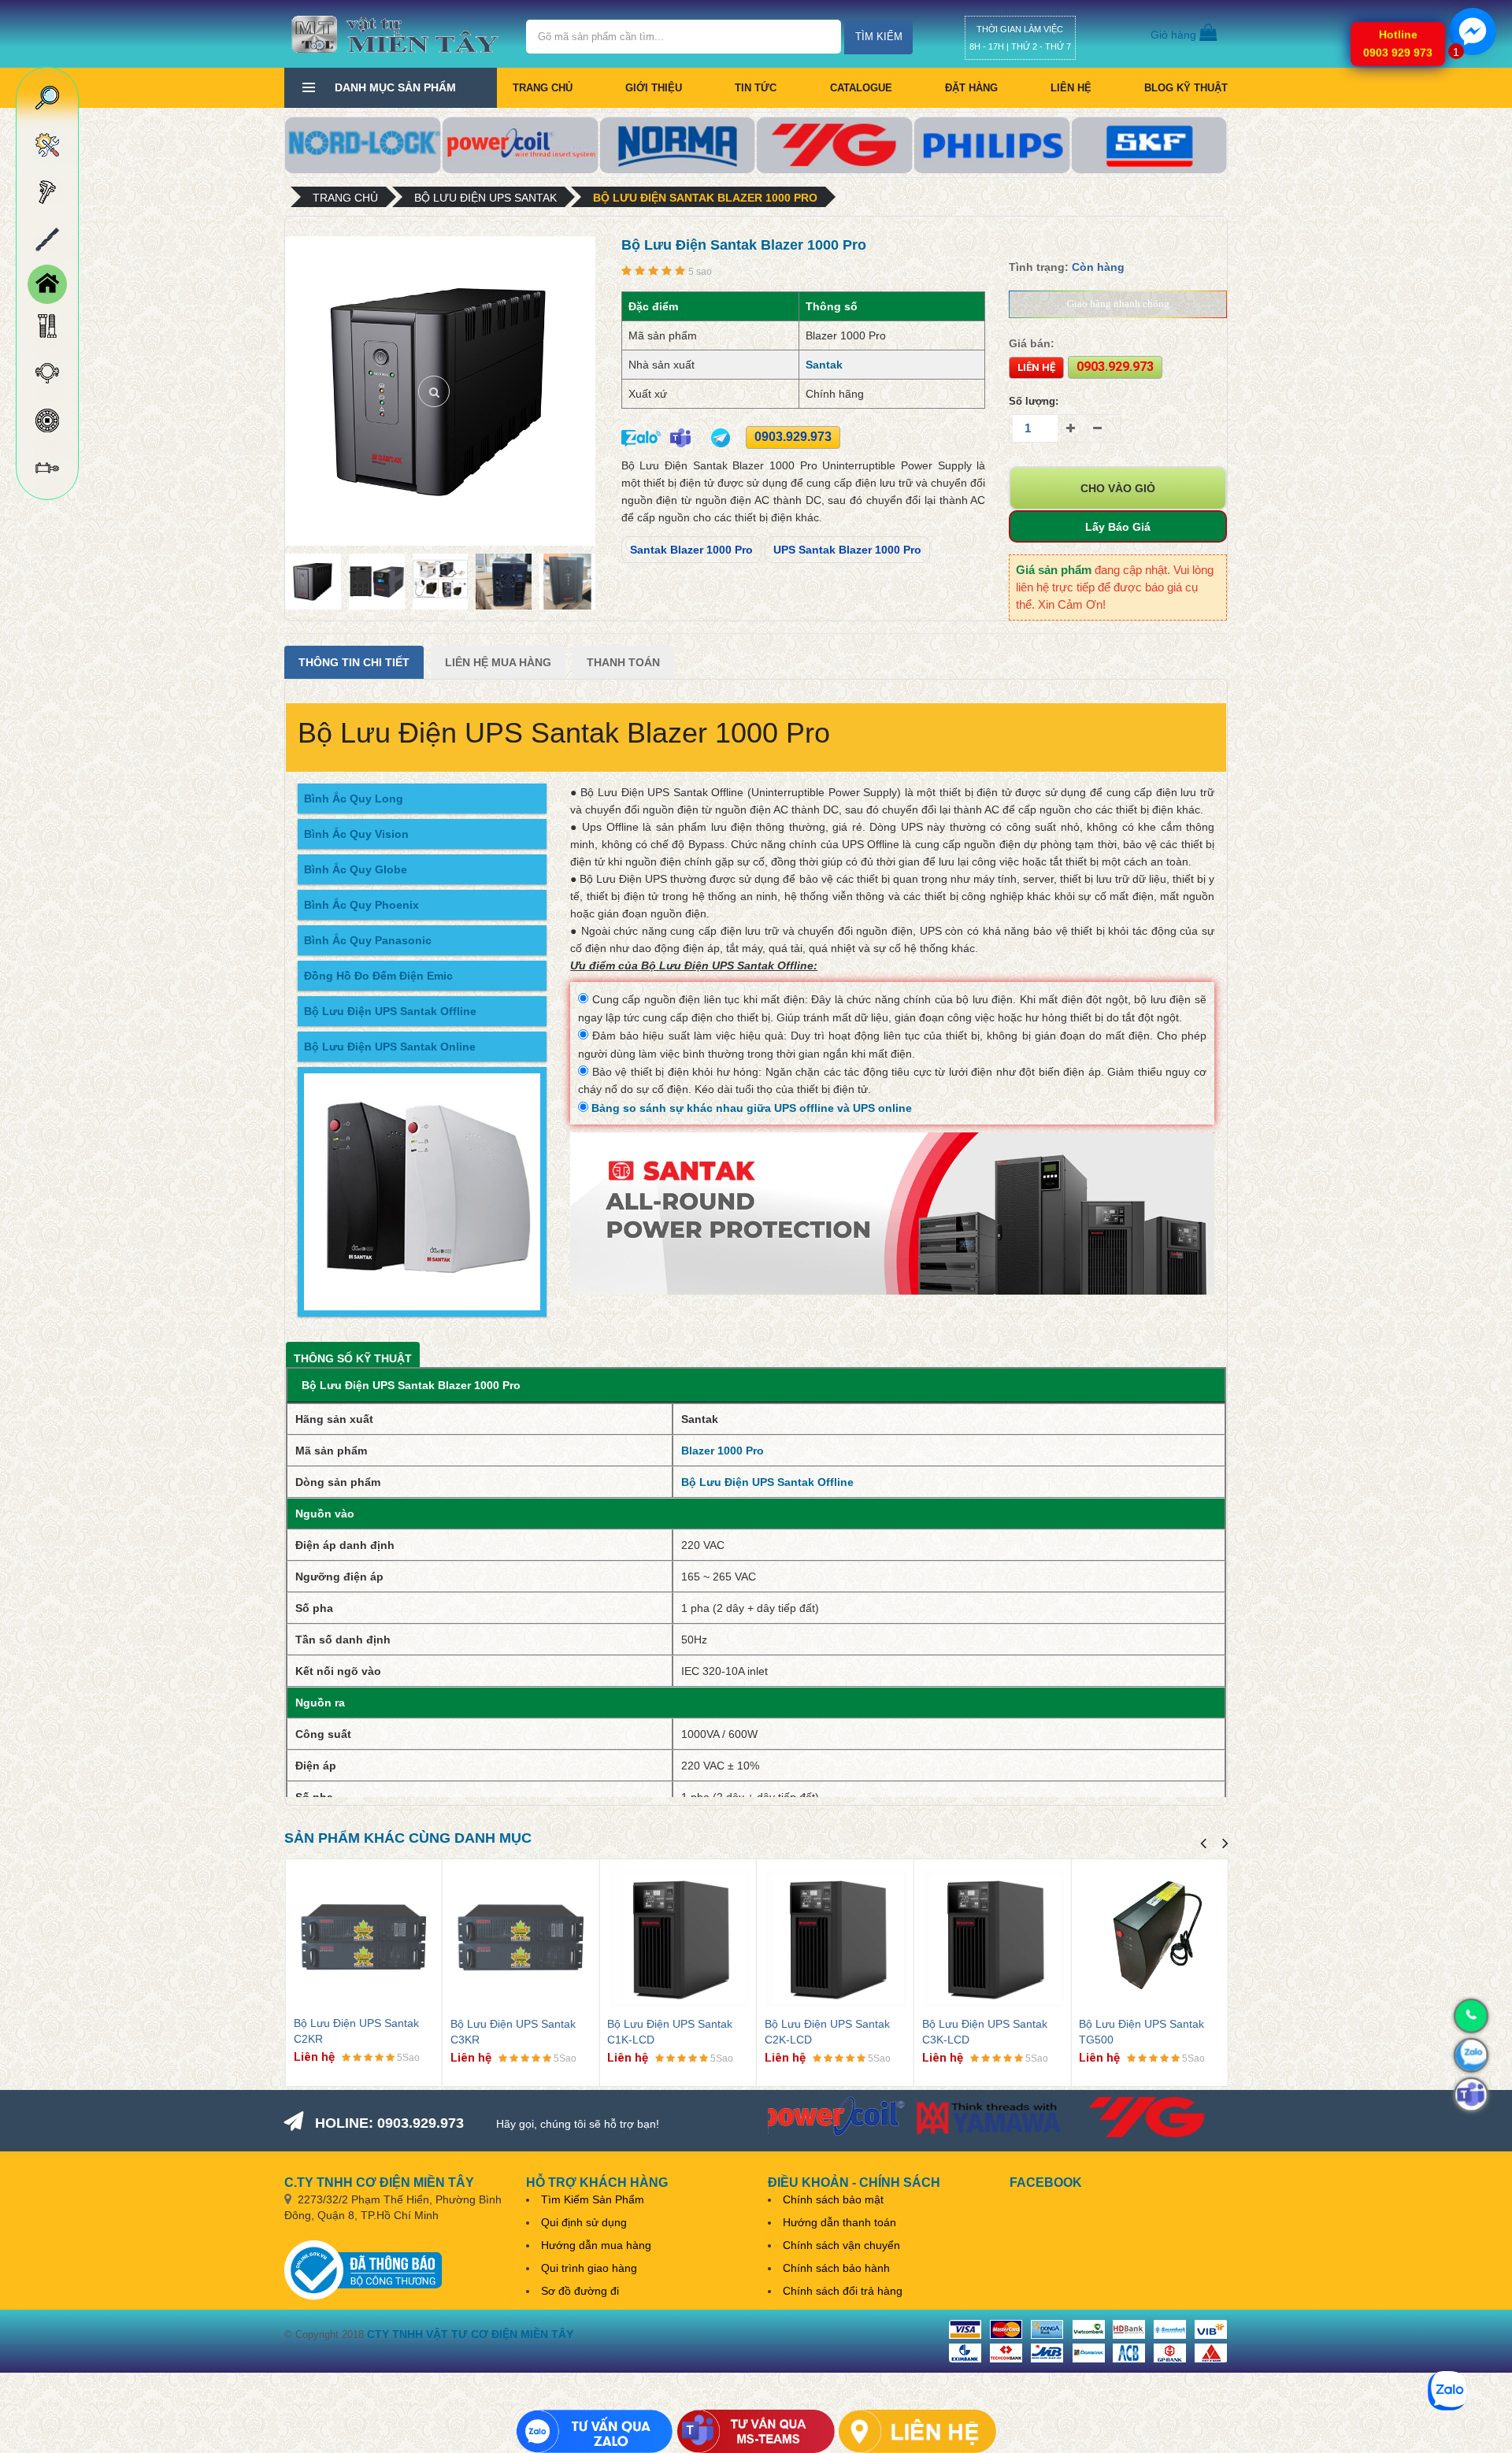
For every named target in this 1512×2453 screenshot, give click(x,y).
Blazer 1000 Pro (723, 1451)
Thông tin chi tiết (354, 662)
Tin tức (756, 88)
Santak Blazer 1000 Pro (691, 550)
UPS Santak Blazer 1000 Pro (847, 550)
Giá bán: (1032, 343)
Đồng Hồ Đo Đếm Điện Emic (378, 976)
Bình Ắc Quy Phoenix (361, 905)
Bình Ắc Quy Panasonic (368, 940)
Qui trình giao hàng (589, 2268)
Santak (824, 365)
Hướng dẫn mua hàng (596, 2245)
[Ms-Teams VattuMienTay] (756, 2431)
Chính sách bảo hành (836, 2268)
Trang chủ (543, 88)
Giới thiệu (654, 88)
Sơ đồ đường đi (580, 2291)
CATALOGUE (861, 88)
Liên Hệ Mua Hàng (498, 662)
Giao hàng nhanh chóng (1118, 304)
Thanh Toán (623, 662)
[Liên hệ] (917, 2431)
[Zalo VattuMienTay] (595, 2431)
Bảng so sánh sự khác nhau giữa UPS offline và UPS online (750, 1108)
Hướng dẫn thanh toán (839, 2222)
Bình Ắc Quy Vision (356, 834)
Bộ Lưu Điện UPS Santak (485, 198)
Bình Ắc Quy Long (354, 799)
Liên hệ (1071, 88)
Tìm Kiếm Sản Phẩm (593, 2199)
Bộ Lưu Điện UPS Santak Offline (390, 1011)
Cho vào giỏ (1118, 488)
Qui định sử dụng (584, 2222)
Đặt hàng (971, 88)
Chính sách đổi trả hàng (843, 2291)
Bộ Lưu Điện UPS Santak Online (390, 1047)
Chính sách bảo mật (833, 2199)
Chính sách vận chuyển (841, 2245)
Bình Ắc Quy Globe (356, 869)
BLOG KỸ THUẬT (1186, 88)
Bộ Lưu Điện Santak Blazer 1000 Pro (705, 198)
